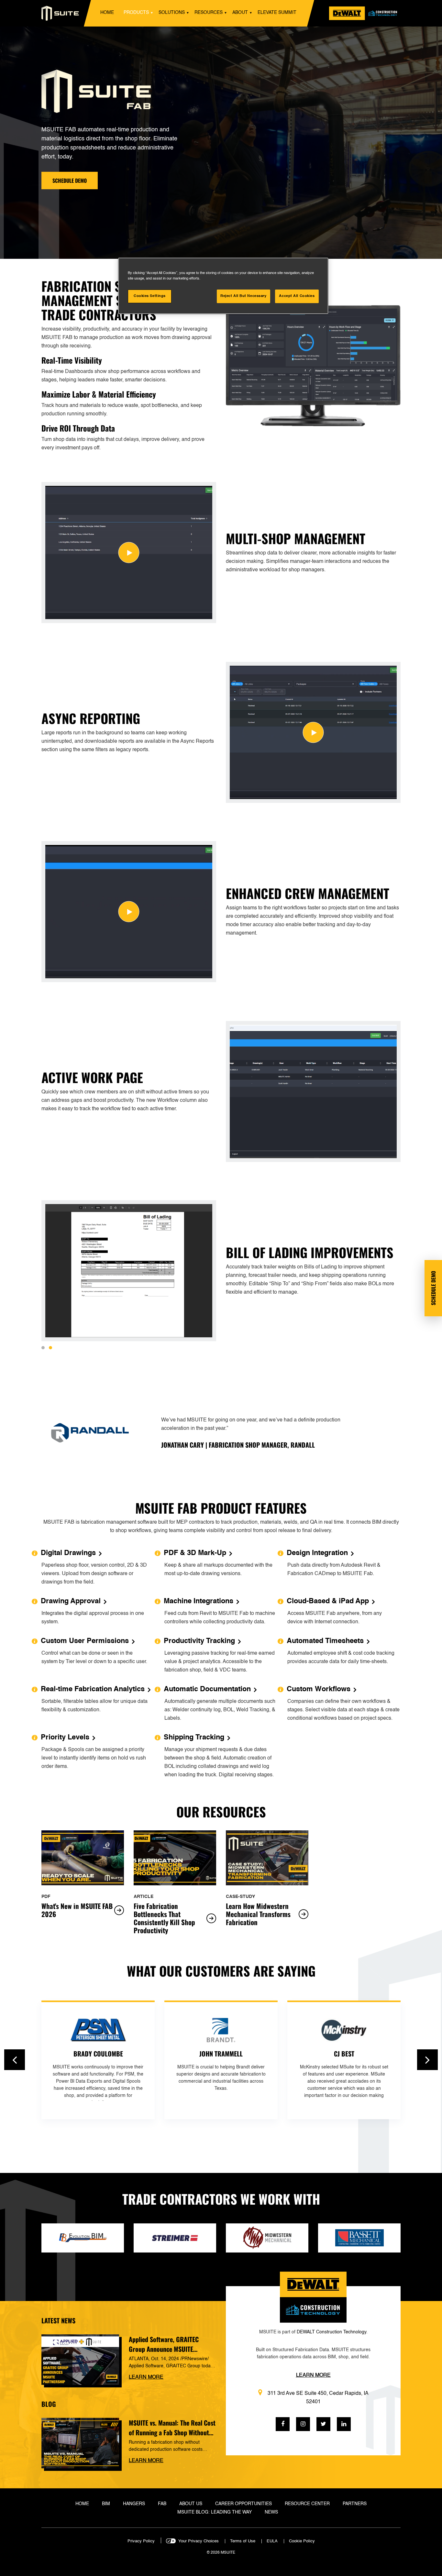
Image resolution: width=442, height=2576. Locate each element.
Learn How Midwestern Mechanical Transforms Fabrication (258, 1914)
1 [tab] (43, 1348)
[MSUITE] (60, 13)
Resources (209, 13)
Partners (355, 2504)
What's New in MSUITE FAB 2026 (77, 1910)
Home (107, 13)
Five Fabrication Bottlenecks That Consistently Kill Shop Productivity (164, 1918)
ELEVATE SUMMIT (277, 13)
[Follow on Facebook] (283, 2424)
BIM (106, 2504)
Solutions (172, 13)
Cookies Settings (150, 296)
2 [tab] (50, 1348)
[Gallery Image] (129, 553)
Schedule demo (70, 181)
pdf (46, 1897)
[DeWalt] (365, 13)
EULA (272, 2541)
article (144, 1897)
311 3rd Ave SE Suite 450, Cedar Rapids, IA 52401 (318, 2398)
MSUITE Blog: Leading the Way (215, 2512)
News (271, 2512)
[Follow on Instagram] (303, 2424)
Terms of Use (243, 2541)
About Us (191, 2504)
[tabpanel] (313, 366)
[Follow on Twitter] (323, 2424)
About (240, 13)
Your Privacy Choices (199, 2541)
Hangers (134, 2504)
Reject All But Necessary (243, 296)
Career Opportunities (243, 2504)
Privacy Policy (141, 2541)
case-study (240, 1897)
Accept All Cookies (297, 296)
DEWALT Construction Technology (331, 2332)
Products (136, 13)
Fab (162, 2504)
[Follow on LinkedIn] (344, 2424)
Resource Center (307, 2504)
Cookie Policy (302, 2541)
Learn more (146, 2377)
